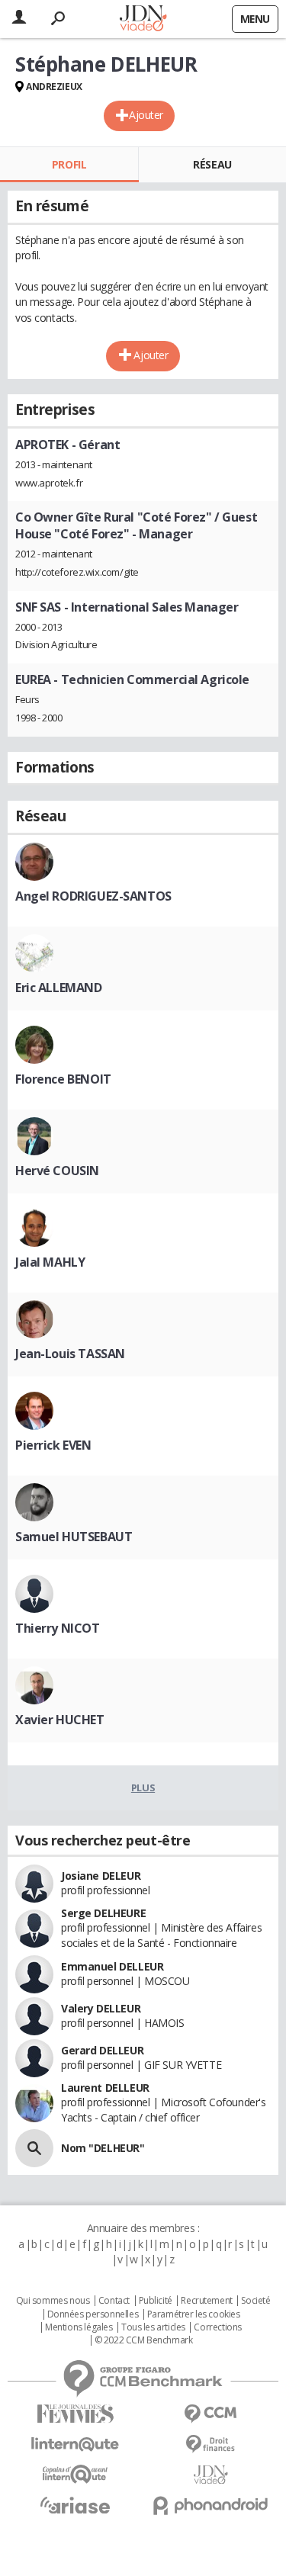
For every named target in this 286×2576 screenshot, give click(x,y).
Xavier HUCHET (60, 1720)
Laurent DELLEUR (105, 2088)
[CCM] (211, 2414)
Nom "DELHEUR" (103, 2148)
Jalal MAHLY (50, 1262)
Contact (114, 2301)
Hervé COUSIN (57, 1171)
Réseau (212, 164)
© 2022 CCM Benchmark (144, 2340)
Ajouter (146, 115)
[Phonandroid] (211, 2505)
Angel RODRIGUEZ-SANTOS (93, 896)
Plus (143, 1787)
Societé (255, 2301)
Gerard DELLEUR (102, 2050)
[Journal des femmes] (76, 2414)
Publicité (156, 2301)
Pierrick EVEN (53, 1445)
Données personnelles (93, 2314)
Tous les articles (153, 2327)
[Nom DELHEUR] (34, 2148)
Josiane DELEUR (101, 1876)
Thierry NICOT (58, 1628)
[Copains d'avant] (76, 2474)
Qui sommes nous (53, 2301)
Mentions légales (79, 2327)
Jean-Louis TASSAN (70, 1354)
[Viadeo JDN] (211, 2475)
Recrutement (206, 2301)
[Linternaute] (76, 2444)
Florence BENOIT (63, 1079)
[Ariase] (76, 2505)
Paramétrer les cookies (194, 2314)
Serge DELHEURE (103, 1913)
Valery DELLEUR (101, 2008)
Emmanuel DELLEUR (112, 1966)
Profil (69, 164)
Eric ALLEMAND (59, 988)
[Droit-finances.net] (211, 2444)
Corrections (217, 2327)
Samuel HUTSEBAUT (74, 1537)
